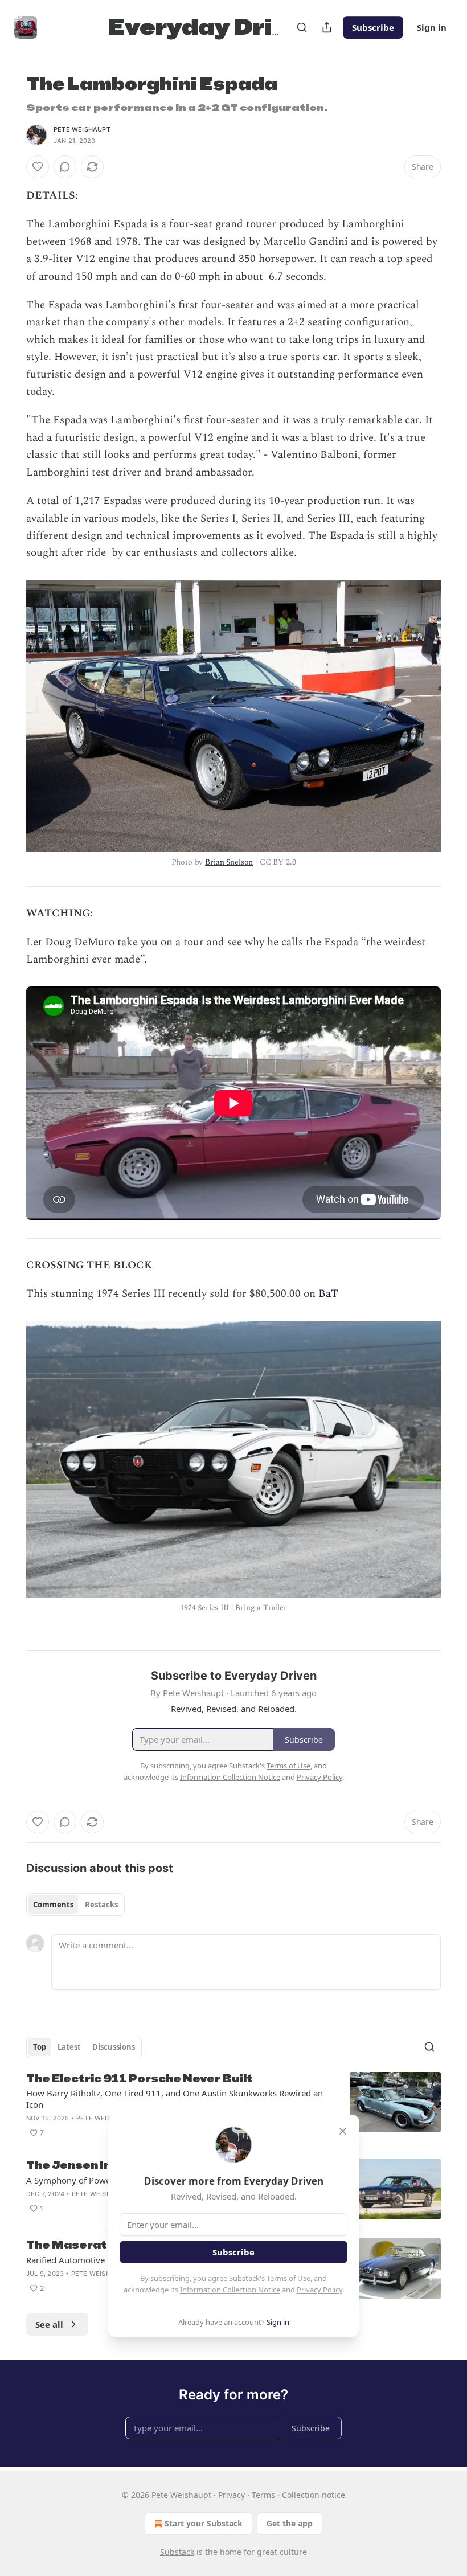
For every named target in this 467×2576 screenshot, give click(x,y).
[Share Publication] (327, 27)
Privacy (232, 2495)
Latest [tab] (69, 2047)
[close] (343, 2131)
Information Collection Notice (230, 2290)
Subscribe (373, 27)
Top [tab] (40, 2047)
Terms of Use (288, 2278)
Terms (263, 2495)
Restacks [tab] (101, 1905)
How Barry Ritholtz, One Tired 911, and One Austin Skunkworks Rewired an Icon (175, 2099)
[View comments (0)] (65, 167)
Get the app (290, 2523)
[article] (233, 2106)
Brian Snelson (229, 862)
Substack (177, 2552)
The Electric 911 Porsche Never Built (140, 2079)
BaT (328, 1294)
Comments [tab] (53, 1905)
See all (49, 2324)
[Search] (302, 27)
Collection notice (314, 2495)
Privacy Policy (319, 2290)
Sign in (432, 27)
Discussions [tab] (114, 2047)
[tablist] (75, 1905)
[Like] (38, 167)
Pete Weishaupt (82, 129)
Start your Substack (204, 2523)
